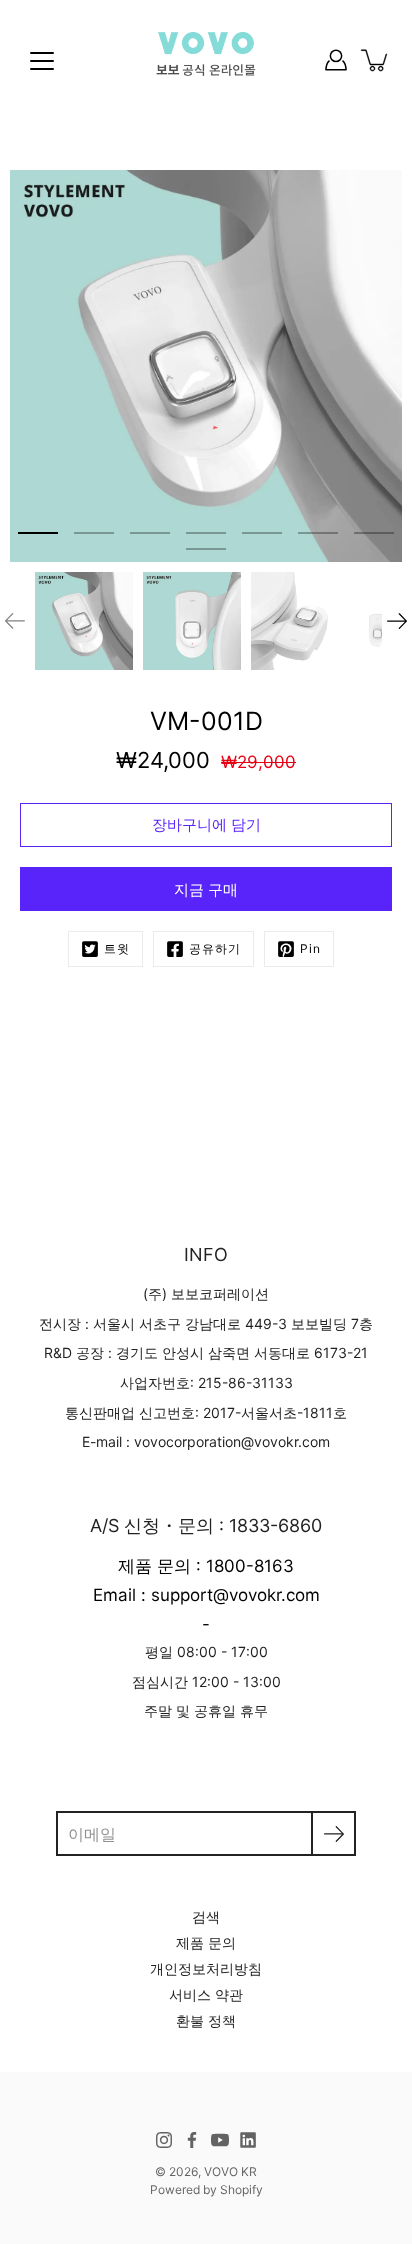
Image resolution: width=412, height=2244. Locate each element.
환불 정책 (206, 2020)
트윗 (117, 948)
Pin (310, 948)
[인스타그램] (164, 2140)
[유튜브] (220, 2140)
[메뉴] (42, 61)
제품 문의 (206, 1942)
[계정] (336, 60)
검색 (206, 1916)
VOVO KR (230, 2171)
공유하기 (215, 948)
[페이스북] (192, 2140)
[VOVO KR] (206, 60)
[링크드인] (248, 2140)
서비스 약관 (206, 1994)
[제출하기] (333, 1833)
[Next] (397, 621)
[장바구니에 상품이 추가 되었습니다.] (376, 60)
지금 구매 (206, 889)
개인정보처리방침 (206, 1968)
